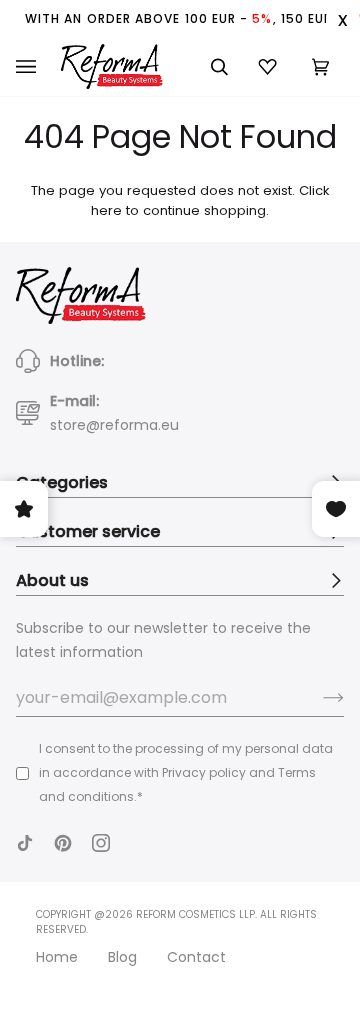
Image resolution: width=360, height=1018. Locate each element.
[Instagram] (101, 843)
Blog (122, 957)
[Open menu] (38, 67)
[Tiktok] (25, 843)
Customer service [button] (88, 531)
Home (57, 957)
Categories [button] (62, 482)
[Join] (317, 698)
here (106, 210)
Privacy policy (204, 772)
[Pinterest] (63, 843)
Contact (196, 957)
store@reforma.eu (114, 425)
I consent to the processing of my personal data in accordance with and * (186, 772)
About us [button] (52, 580)
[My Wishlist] (270, 66)
